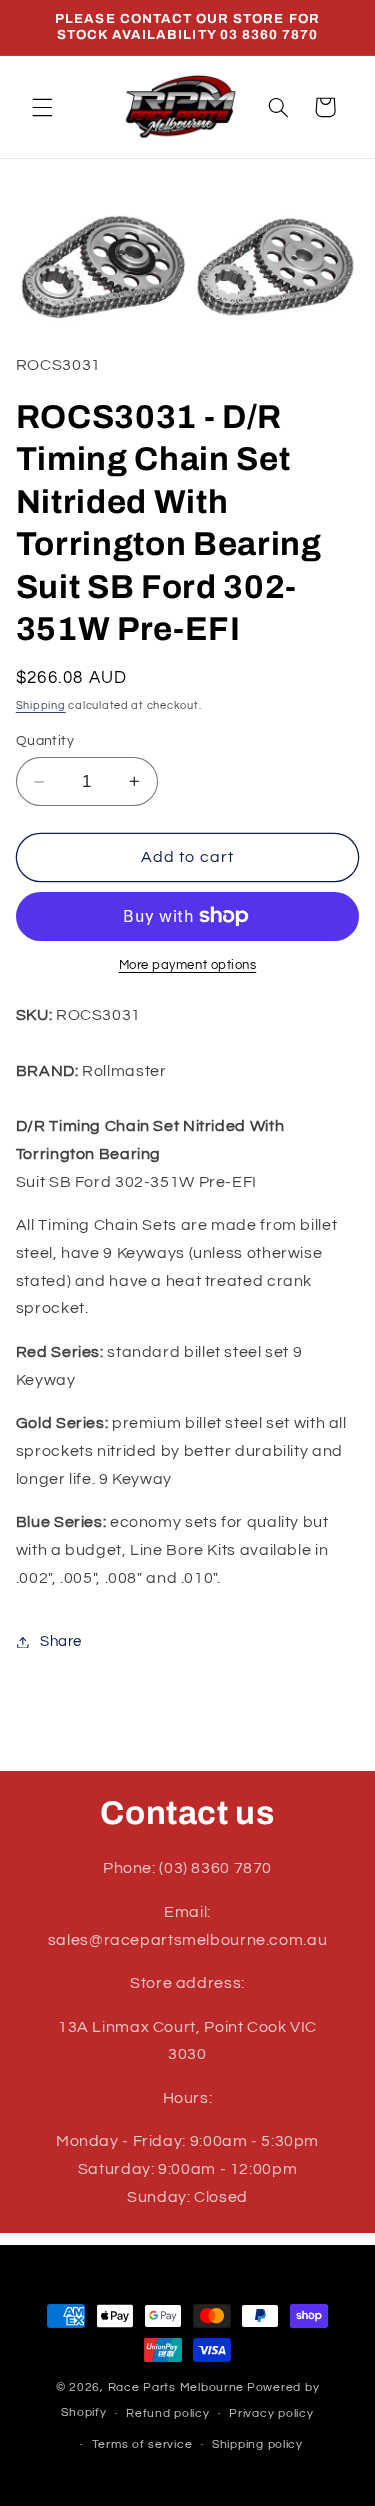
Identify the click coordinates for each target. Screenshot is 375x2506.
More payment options (188, 965)
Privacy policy (271, 2413)
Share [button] (61, 1641)
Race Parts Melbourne (176, 2387)
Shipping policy (257, 2444)
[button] (42, 107)
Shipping (41, 705)
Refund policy (168, 2413)
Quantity (45, 741)
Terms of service (142, 2444)
